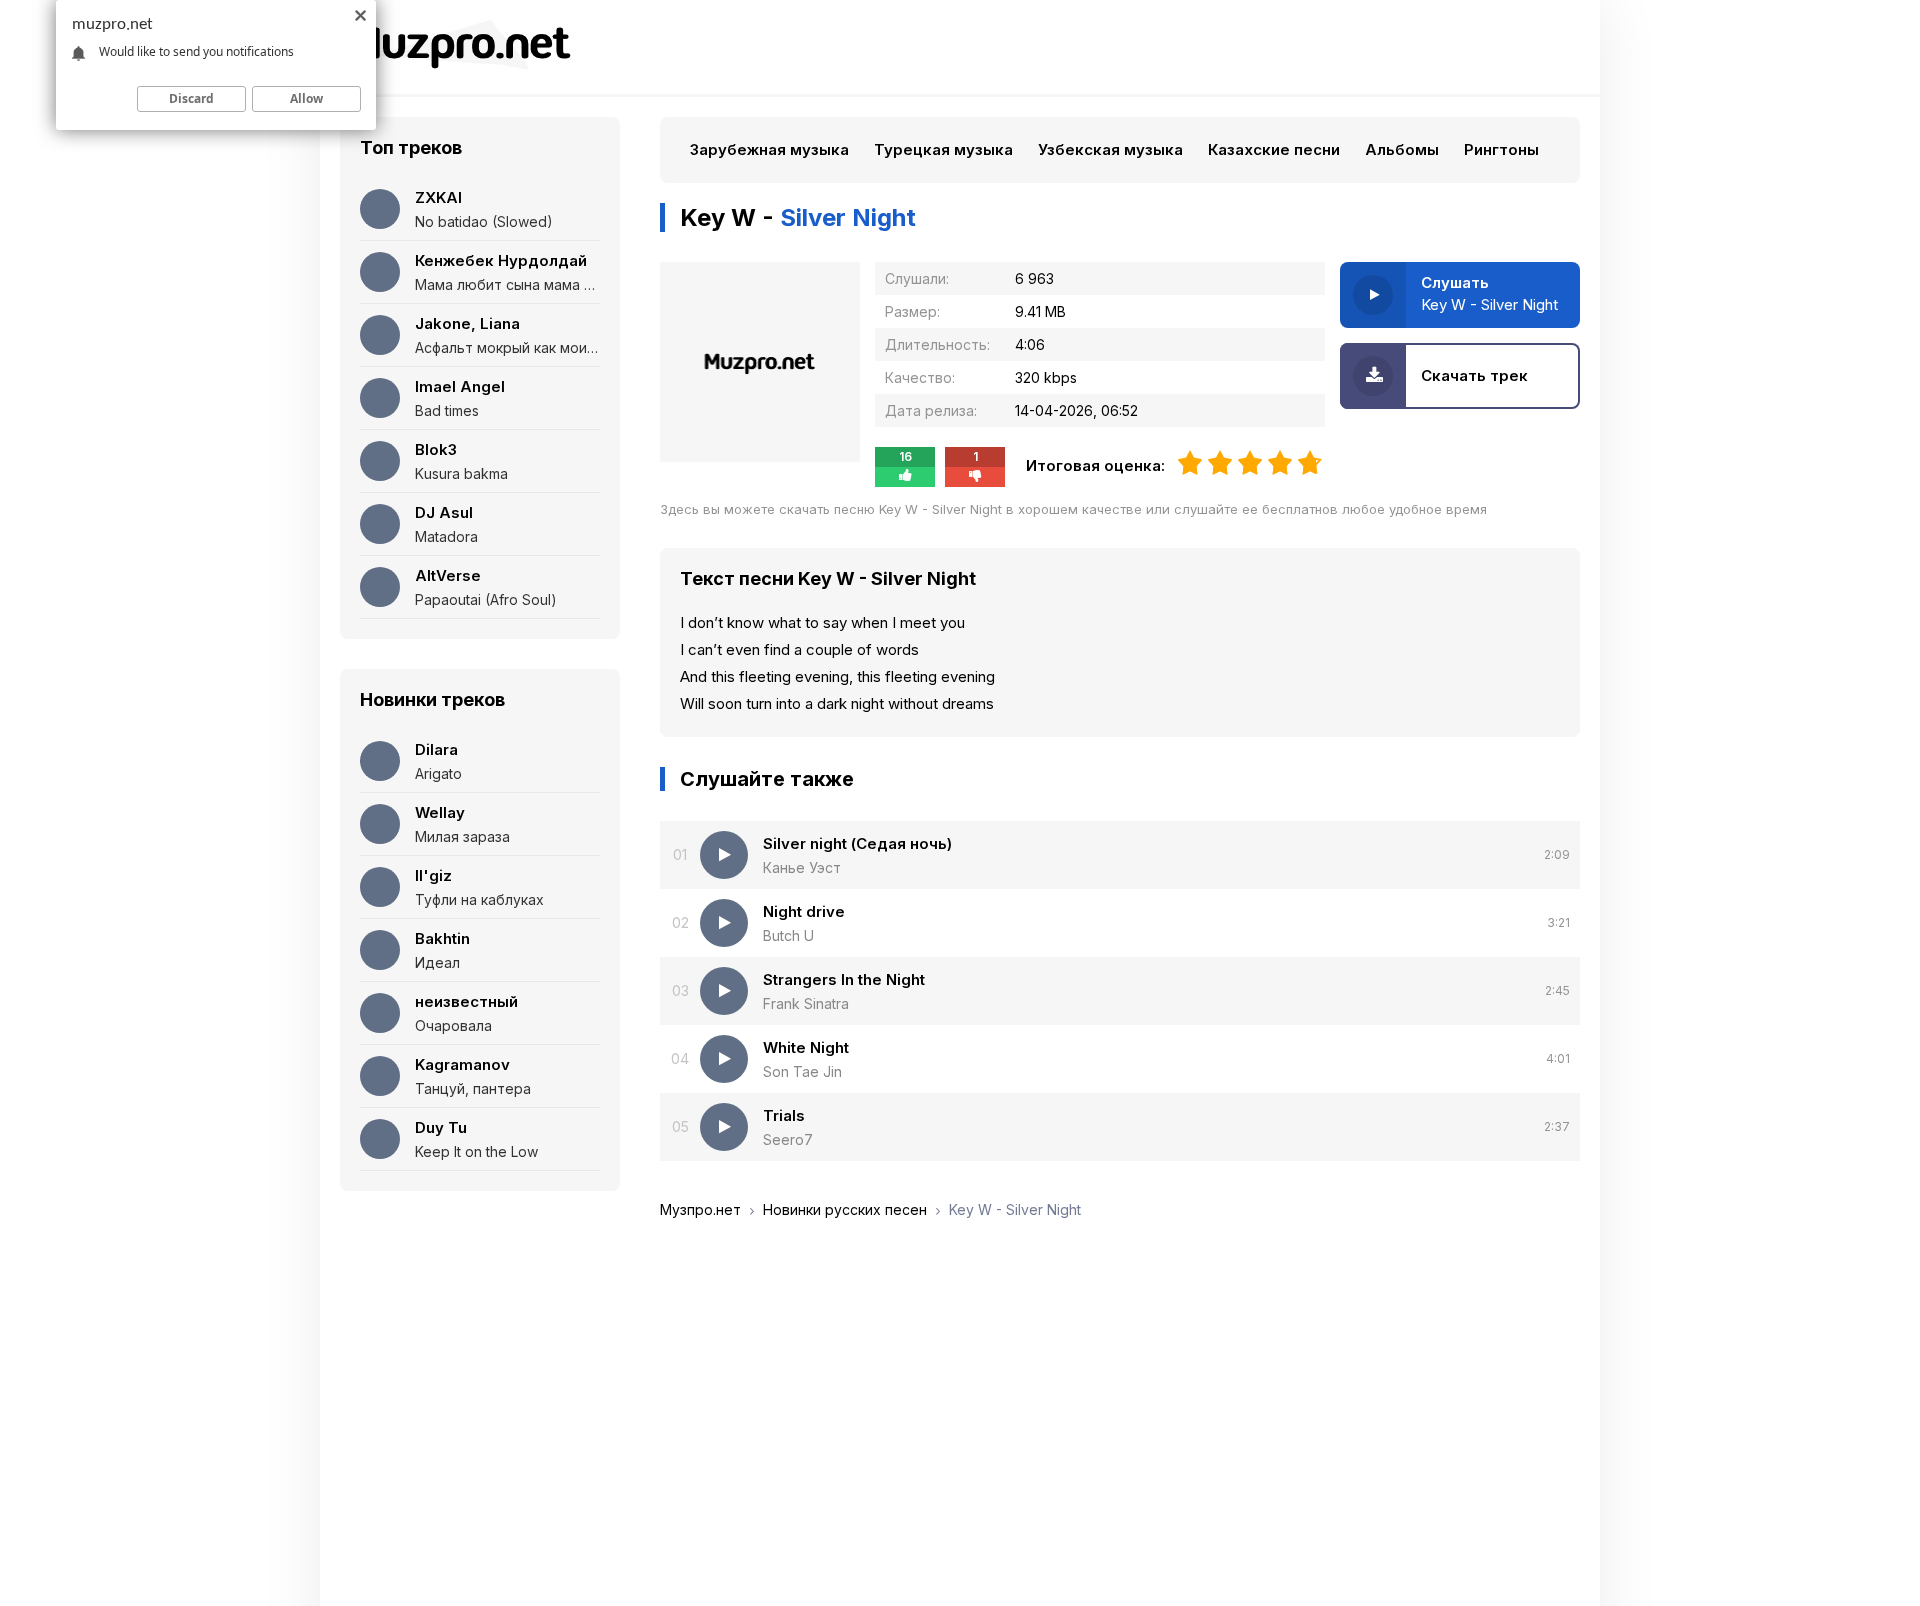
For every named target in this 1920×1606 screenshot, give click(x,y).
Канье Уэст (802, 867)
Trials (784, 1115)
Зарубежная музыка (769, 149)
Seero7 (788, 1139)
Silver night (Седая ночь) (857, 843)
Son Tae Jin (802, 1071)
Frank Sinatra (806, 1003)
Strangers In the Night (844, 979)
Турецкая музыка (943, 149)
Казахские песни (1274, 149)
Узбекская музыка (1110, 149)
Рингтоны (1501, 149)
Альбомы (1402, 149)
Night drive (804, 911)
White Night (806, 1047)
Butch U (788, 935)
